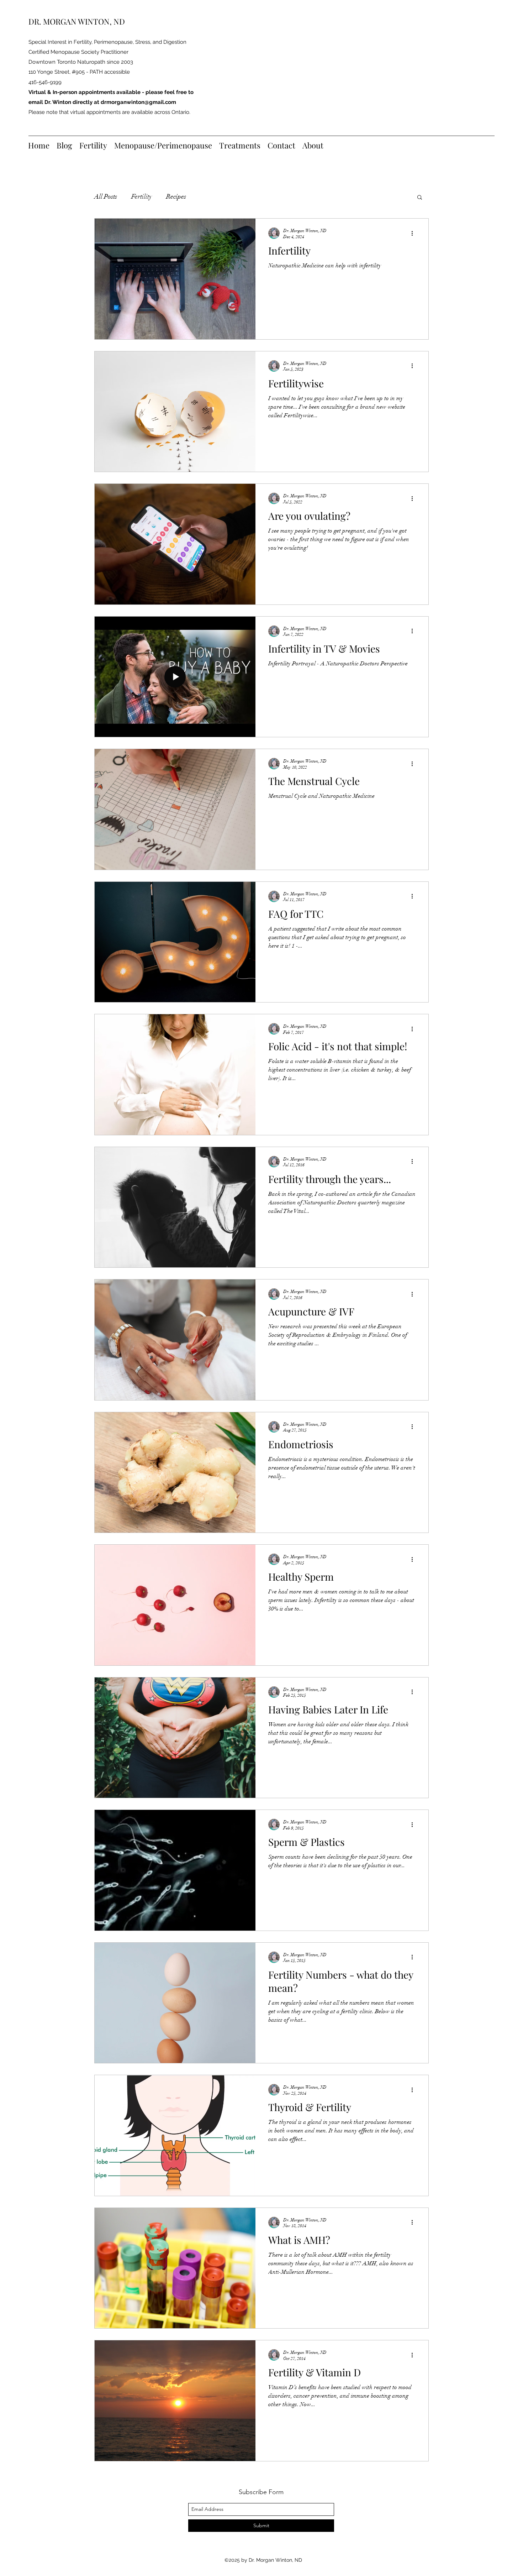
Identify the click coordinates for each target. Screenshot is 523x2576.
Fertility (142, 197)
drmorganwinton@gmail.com (138, 102)
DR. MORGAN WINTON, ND (77, 21)
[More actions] (414, 233)
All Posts (106, 197)
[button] (420, 198)
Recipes (176, 197)
